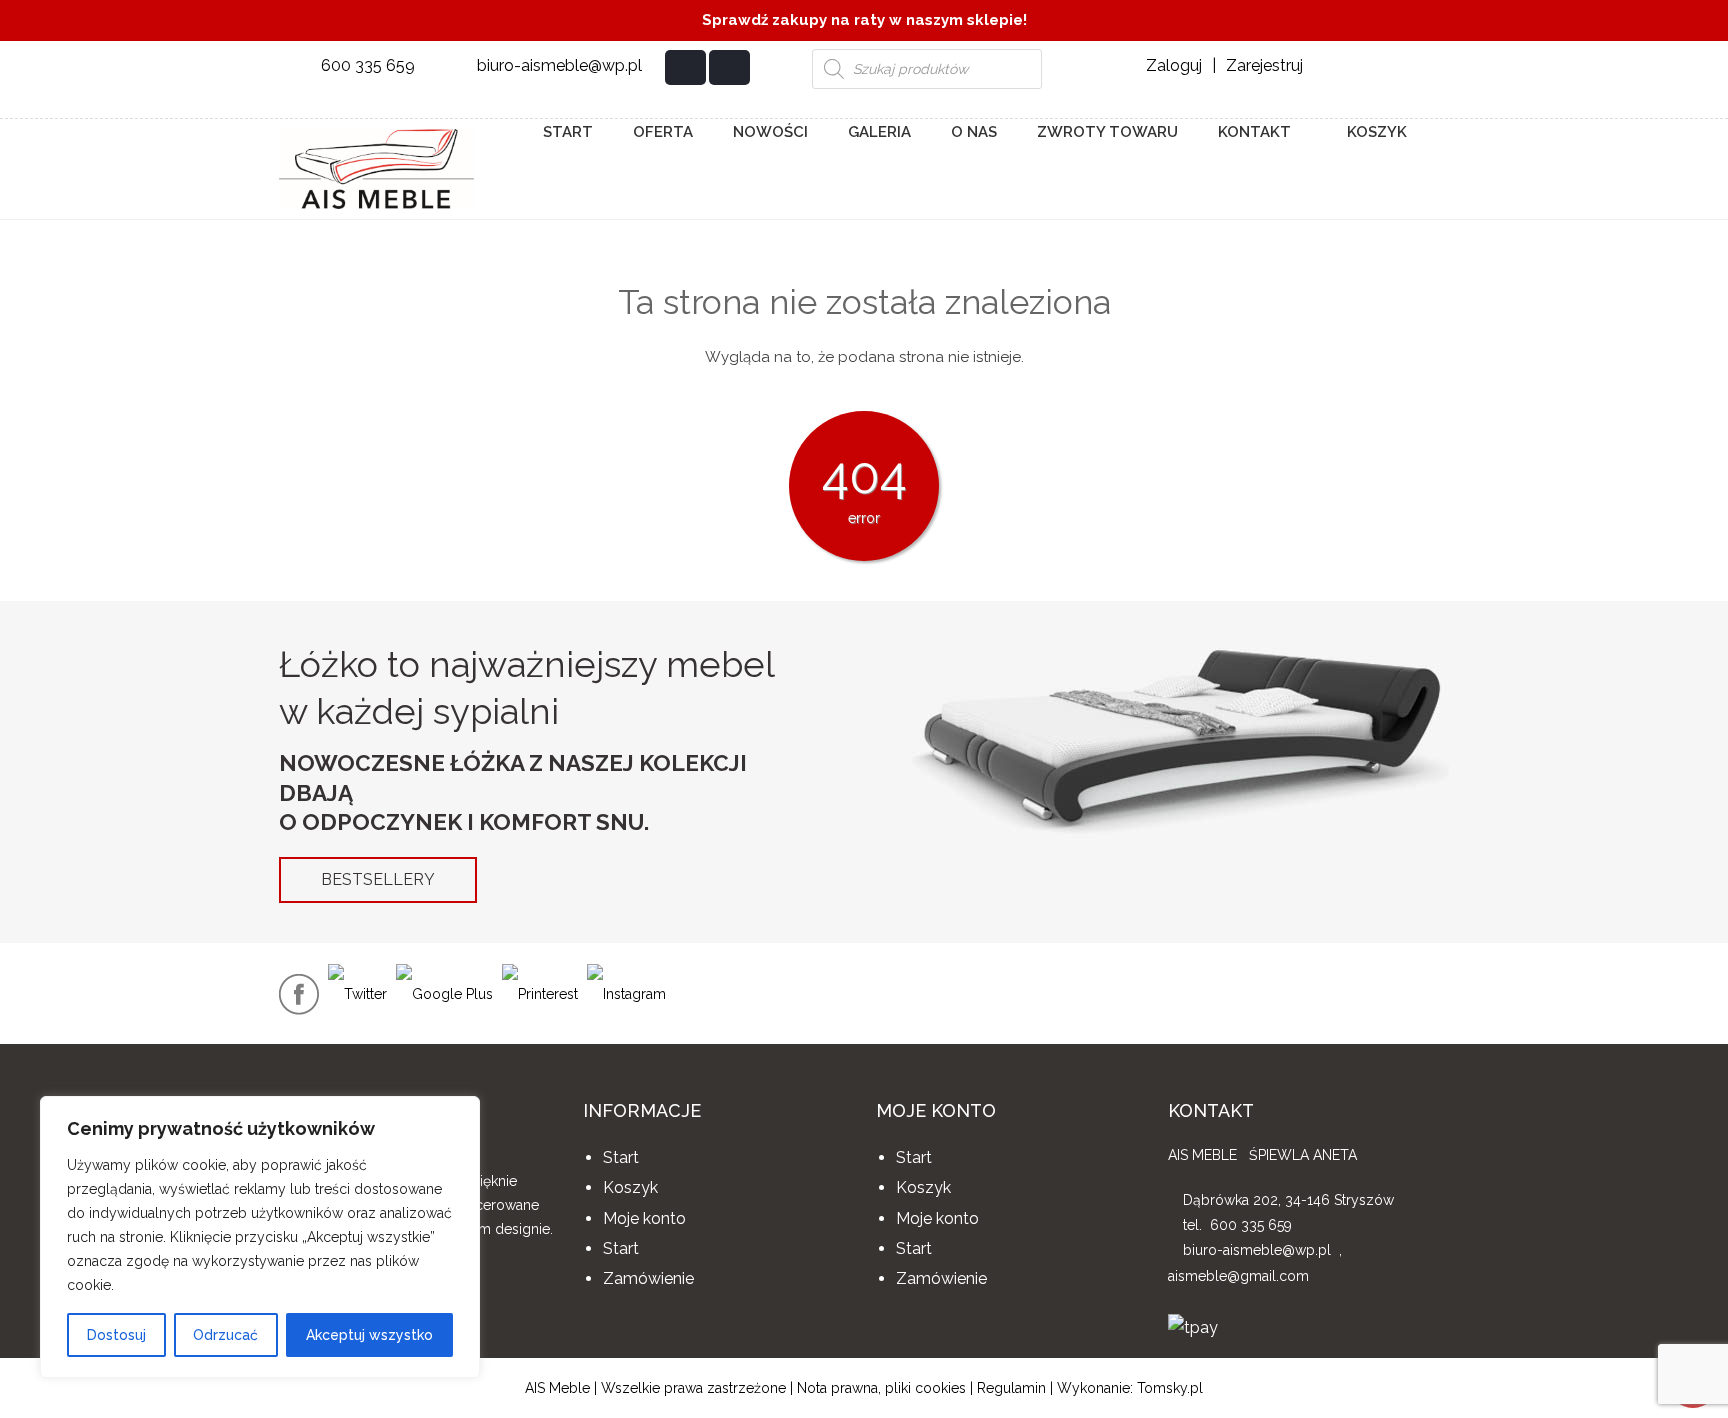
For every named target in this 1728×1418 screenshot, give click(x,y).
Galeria (879, 132)
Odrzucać (225, 1335)
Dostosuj (116, 1335)
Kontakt (1254, 132)
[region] (260, 1237)
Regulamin (1011, 1388)
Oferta (663, 132)
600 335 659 (368, 65)
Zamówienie (648, 1278)
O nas (974, 132)
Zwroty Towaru (1107, 132)
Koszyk (1375, 132)
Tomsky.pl (1170, 1388)
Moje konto (644, 1218)
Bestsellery (378, 879)
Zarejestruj (1264, 65)
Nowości (770, 132)
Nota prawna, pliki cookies (881, 1388)
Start (568, 132)
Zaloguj (1174, 65)
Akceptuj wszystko (369, 1335)
